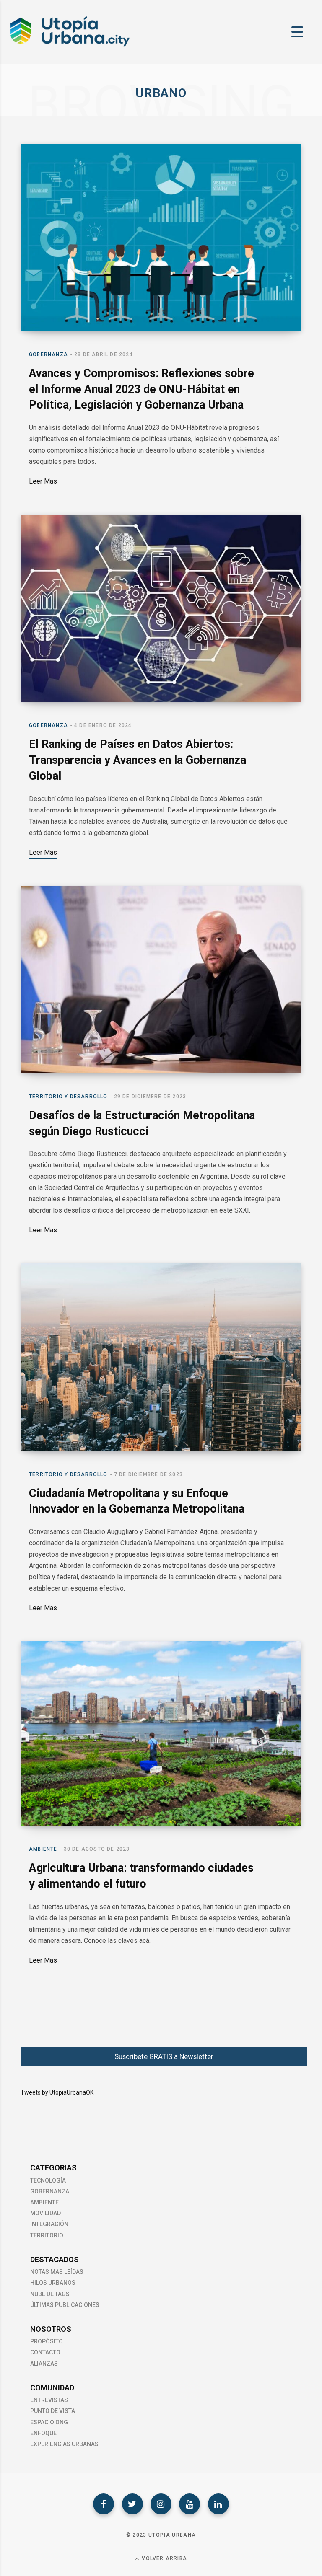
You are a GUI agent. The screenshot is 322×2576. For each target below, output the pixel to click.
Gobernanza (48, 354)
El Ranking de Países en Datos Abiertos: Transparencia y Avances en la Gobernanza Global (138, 760)
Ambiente (43, 1849)
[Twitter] (132, 2504)
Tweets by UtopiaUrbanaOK (57, 2092)
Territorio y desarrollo (68, 1097)
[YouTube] (190, 2504)
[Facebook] (104, 2504)
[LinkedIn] (218, 2504)
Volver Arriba (164, 2558)
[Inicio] (69, 46)
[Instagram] (161, 2504)
